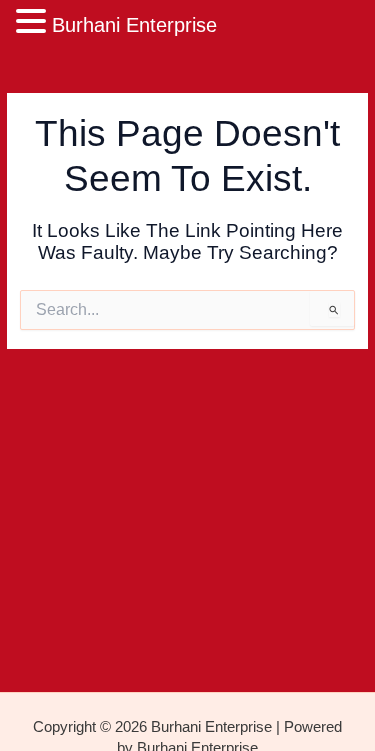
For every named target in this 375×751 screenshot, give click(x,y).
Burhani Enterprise (134, 25)
